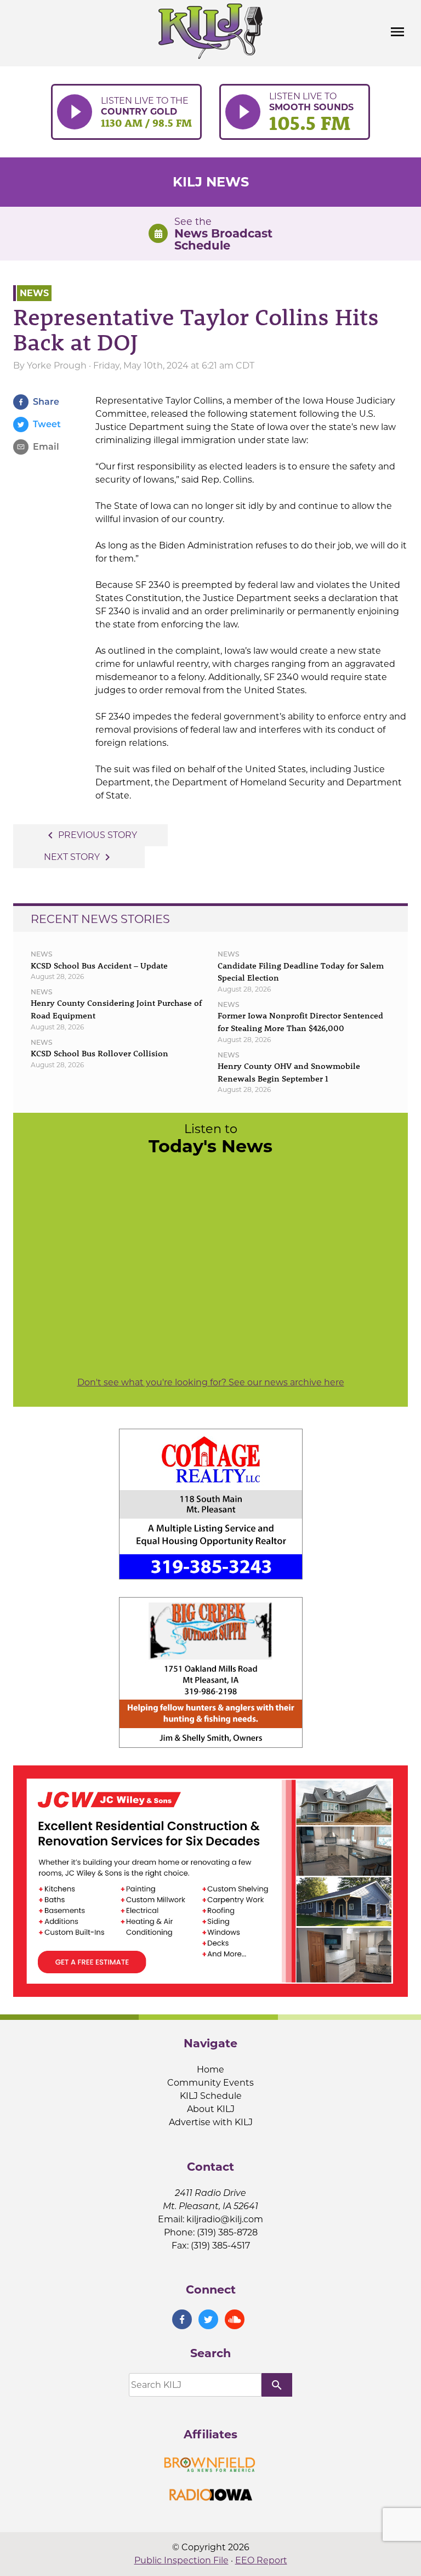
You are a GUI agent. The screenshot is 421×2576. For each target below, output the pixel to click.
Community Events (210, 2083)
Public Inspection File (181, 2560)
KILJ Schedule (211, 2096)
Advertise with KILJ (211, 2122)
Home (210, 2070)
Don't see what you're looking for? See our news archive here (211, 1382)
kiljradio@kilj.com (225, 2219)
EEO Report (261, 2560)
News (34, 293)
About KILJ (211, 2109)
